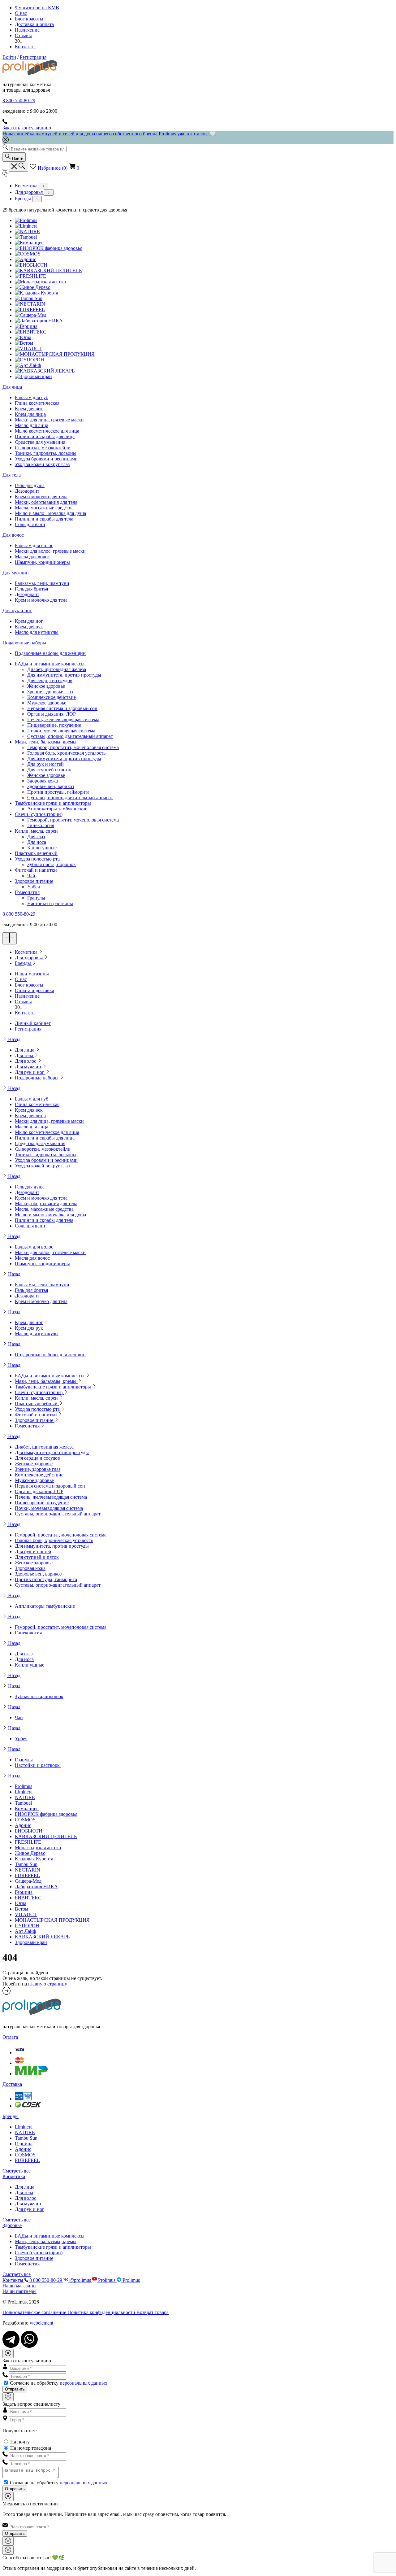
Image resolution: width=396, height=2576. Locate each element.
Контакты (25, 47)
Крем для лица (30, 414)
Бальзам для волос (34, 545)
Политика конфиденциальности (102, 2312)
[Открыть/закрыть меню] (5, 170)
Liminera (24, 1792)
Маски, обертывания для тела (46, 502)
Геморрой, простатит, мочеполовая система (73, 747)
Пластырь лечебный (36, 853)
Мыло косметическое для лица (47, 431)
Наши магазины (32, 974)
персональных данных (84, 2383)
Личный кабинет (33, 1023)
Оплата (10, 2037)
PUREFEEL (27, 1875)
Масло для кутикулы (37, 632)
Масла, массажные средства (44, 508)
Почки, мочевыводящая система (61, 731)
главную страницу (48, 1984)
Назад (14, 1039)
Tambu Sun (26, 1864)
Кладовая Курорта (34, 1859)
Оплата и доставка (34, 990)
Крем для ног (29, 621)
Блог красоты (29, 19)
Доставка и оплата (34, 24)
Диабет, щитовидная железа (57, 669)
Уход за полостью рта (37, 859)
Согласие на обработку (59, 2383)
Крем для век (29, 409)
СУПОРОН (27, 1926)
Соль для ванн (30, 524)
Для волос (13, 535)
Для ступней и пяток (49, 770)
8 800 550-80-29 (19, 100)
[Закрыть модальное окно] (8, 2354)
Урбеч (34, 887)
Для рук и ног (17, 610)
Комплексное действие (52, 697)
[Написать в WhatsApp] (29, 2346)
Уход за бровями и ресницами (46, 459)
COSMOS (25, 1820)
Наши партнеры (19, 2291)
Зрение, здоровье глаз (50, 692)
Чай (31, 876)
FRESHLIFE (28, 1842)
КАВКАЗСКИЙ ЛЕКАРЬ (42, 1937)
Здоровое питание (34, 881)
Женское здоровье (46, 686)
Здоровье (12, 2225)
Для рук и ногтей (45, 764)
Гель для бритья (31, 589)
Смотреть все (17, 2171)
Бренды (24, 199)
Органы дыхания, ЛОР (52, 714)
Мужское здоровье (47, 703)
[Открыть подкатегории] (43, 186)
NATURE (25, 1797)
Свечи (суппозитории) (39, 814)
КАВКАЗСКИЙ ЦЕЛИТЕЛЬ (46, 1836)
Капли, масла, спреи (36, 831)
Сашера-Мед (28, 1881)
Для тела (12, 475)
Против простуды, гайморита (58, 792)
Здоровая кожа (43, 781)
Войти (9, 57)
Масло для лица (32, 425)
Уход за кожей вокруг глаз (42, 464)
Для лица (12, 387)
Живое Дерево (30, 1853)
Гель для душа (30, 485)
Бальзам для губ (32, 397)
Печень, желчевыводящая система (63, 719)
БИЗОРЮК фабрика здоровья (46, 1814)
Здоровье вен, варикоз (51, 786)
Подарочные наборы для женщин (50, 653)
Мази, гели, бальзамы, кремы (46, 742)
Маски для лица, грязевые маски (49, 420)
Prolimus (24, 1786)
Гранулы (36, 898)
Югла (21, 1903)
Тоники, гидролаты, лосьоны (46, 453)
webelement (41, 2323)
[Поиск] (18, 167)
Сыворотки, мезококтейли (43, 448)
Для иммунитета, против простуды (64, 675)
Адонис (23, 1825)
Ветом (22, 1909)
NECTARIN (28, 1870)
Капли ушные (42, 848)
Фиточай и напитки (36, 870)
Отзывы (23, 35)
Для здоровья (29, 192)
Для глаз (36, 837)
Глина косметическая (37, 403)
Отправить (15, 2389)
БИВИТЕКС (28, 1898)
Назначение (27, 30)
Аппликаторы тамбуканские (57, 809)
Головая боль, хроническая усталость (66, 753)
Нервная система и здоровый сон (62, 708)
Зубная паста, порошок (52, 864)
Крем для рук (29, 627)
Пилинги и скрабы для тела (44, 519)
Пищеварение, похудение (54, 725)
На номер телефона (31, 2448)
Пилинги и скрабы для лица (45, 436)
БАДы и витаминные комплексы (50, 664)
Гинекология (41, 825)
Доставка (12, 2084)
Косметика (27, 186)
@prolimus (80, 2280)
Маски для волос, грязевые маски (50, 551)
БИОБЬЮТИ (29, 1831)
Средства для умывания (40, 442)
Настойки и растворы (50, 903)
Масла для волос (32, 557)
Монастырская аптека (38, 1848)
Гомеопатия (27, 892)
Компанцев (27, 1809)
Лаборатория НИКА (36, 1887)
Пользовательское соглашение (35, 2312)
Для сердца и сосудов (50, 680)
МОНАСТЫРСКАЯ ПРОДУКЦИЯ (52, 1920)
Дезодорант (27, 491)
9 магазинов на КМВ (37, 8)
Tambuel (23, 1803)
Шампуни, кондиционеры (42, 562)
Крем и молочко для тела (41, 497)
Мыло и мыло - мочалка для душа (50, 513)
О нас (21, 13)
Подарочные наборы (24, 643)
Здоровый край (31, 1942)
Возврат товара (153, 2312)
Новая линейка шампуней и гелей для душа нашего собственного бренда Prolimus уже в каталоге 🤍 (109, 134)
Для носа (37, 842)
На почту (20, 2442)
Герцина (24, 1892)
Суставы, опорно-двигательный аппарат (70, 736)
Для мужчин (16, 573)
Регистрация (33, 57)
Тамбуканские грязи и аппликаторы (53, 803)
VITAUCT (26, 1914)
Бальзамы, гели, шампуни (42, 583)
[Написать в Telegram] (12, 2346)
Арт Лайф (25, 1931)
